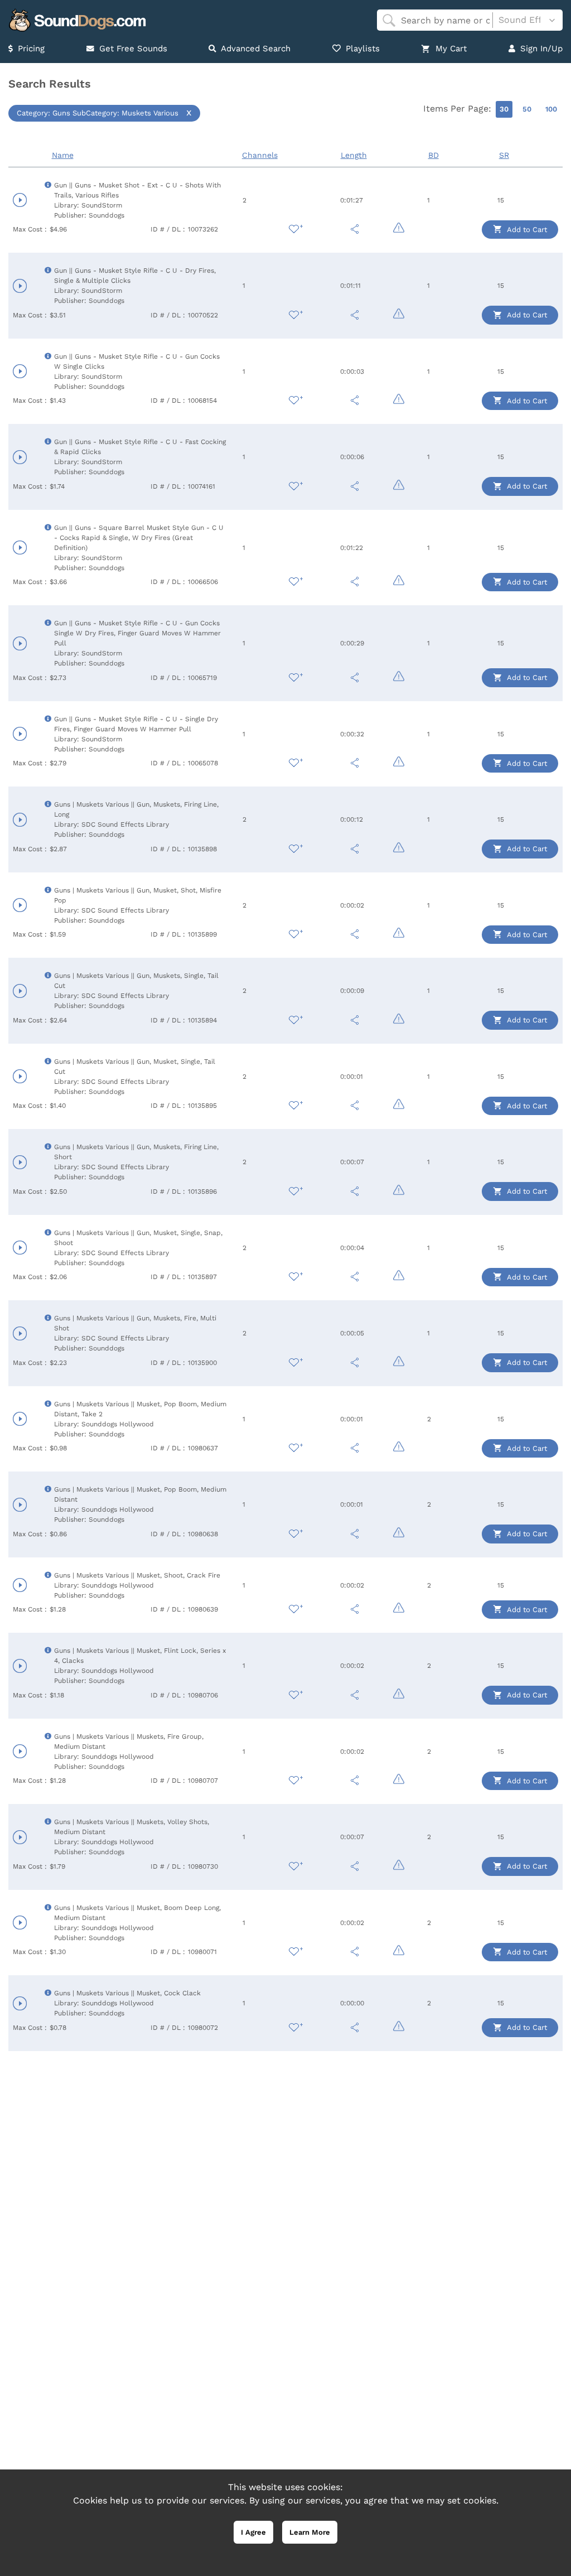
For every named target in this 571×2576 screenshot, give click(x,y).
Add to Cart (526, 230)
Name (63, 155)
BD (434, 155)
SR (504, 155)
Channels (260, 155)
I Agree (253, 2532)
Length (354, 155)
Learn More (310, 2532)
